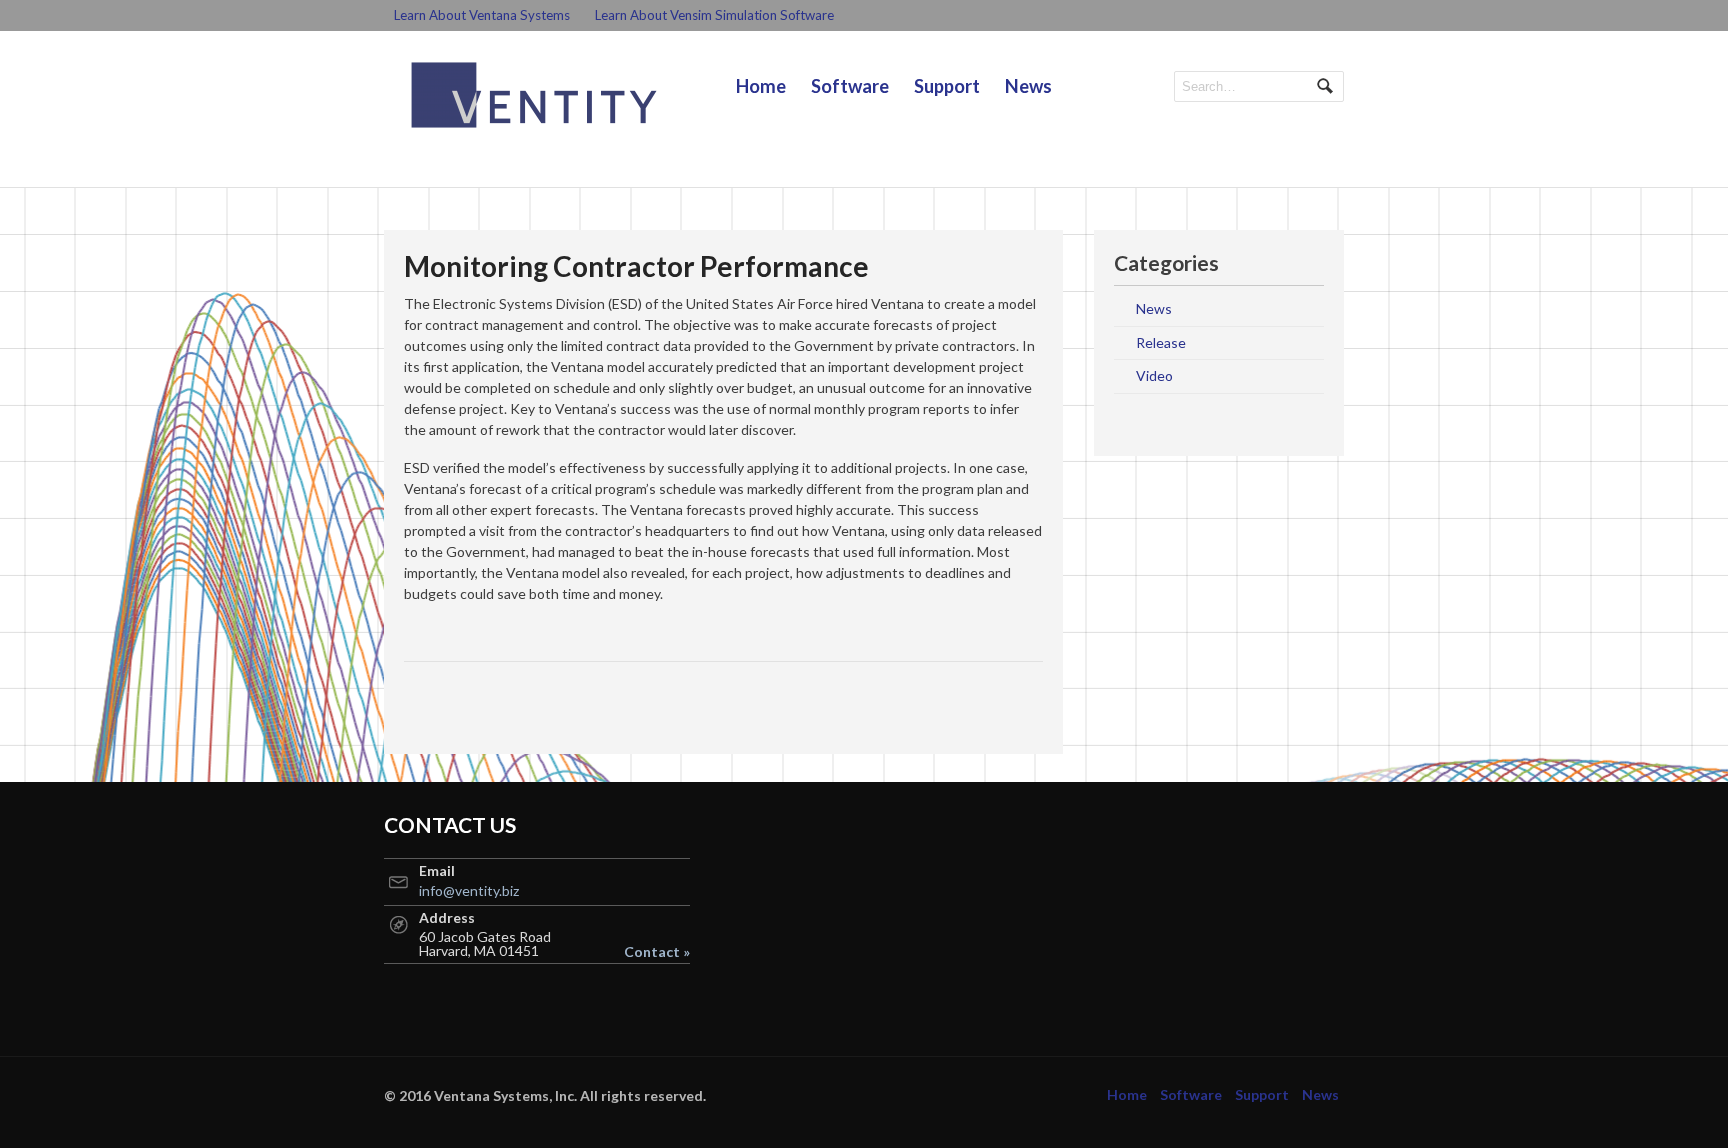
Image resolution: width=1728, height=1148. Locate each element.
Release (1161, 342)
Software (850, 86)
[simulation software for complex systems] (534, 95)
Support (947, 86)
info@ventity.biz (469, 890)
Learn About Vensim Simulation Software (714, 15)
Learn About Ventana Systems (482, 15)
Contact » (657, 952)
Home (761, 86)
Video (1154, 375)
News (1028, 86)
